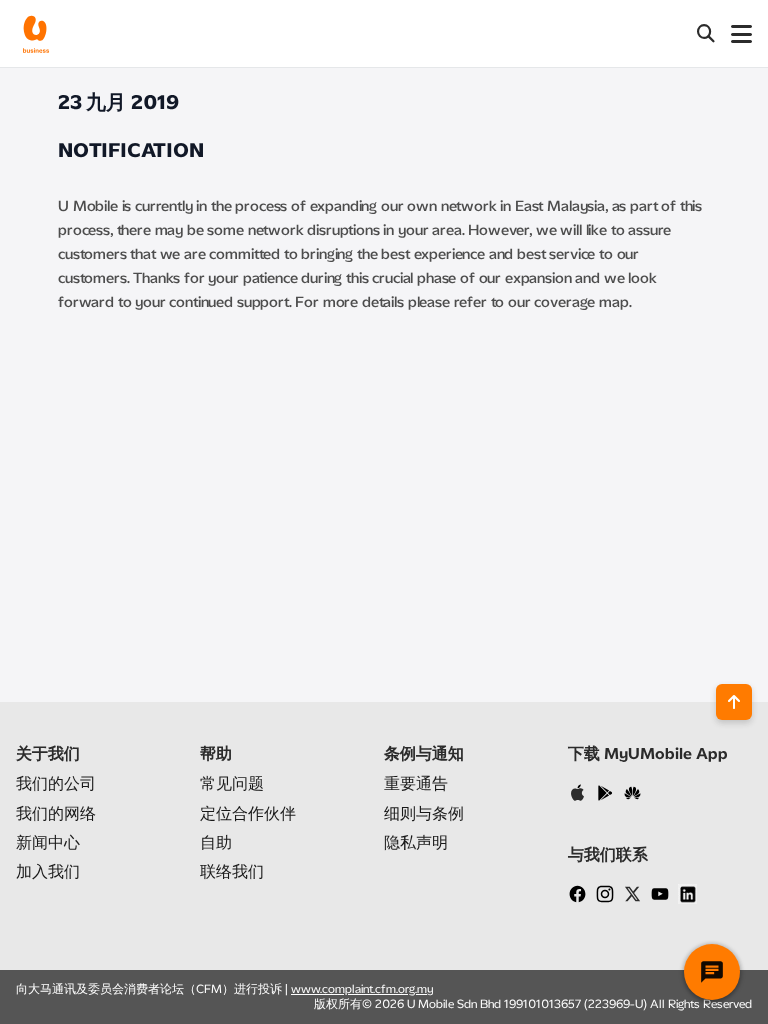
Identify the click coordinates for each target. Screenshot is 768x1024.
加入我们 (48, 871)
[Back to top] (734, 702)
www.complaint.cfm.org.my (362, 989)
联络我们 (232, 871)
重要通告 (416, 783)
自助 (216, 842)
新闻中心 (48, 842)
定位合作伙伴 (248, 813)
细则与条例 (424, 813)
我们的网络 (56, 813)
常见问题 (232, 783)
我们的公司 (56, 783)
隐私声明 (416, 842)
